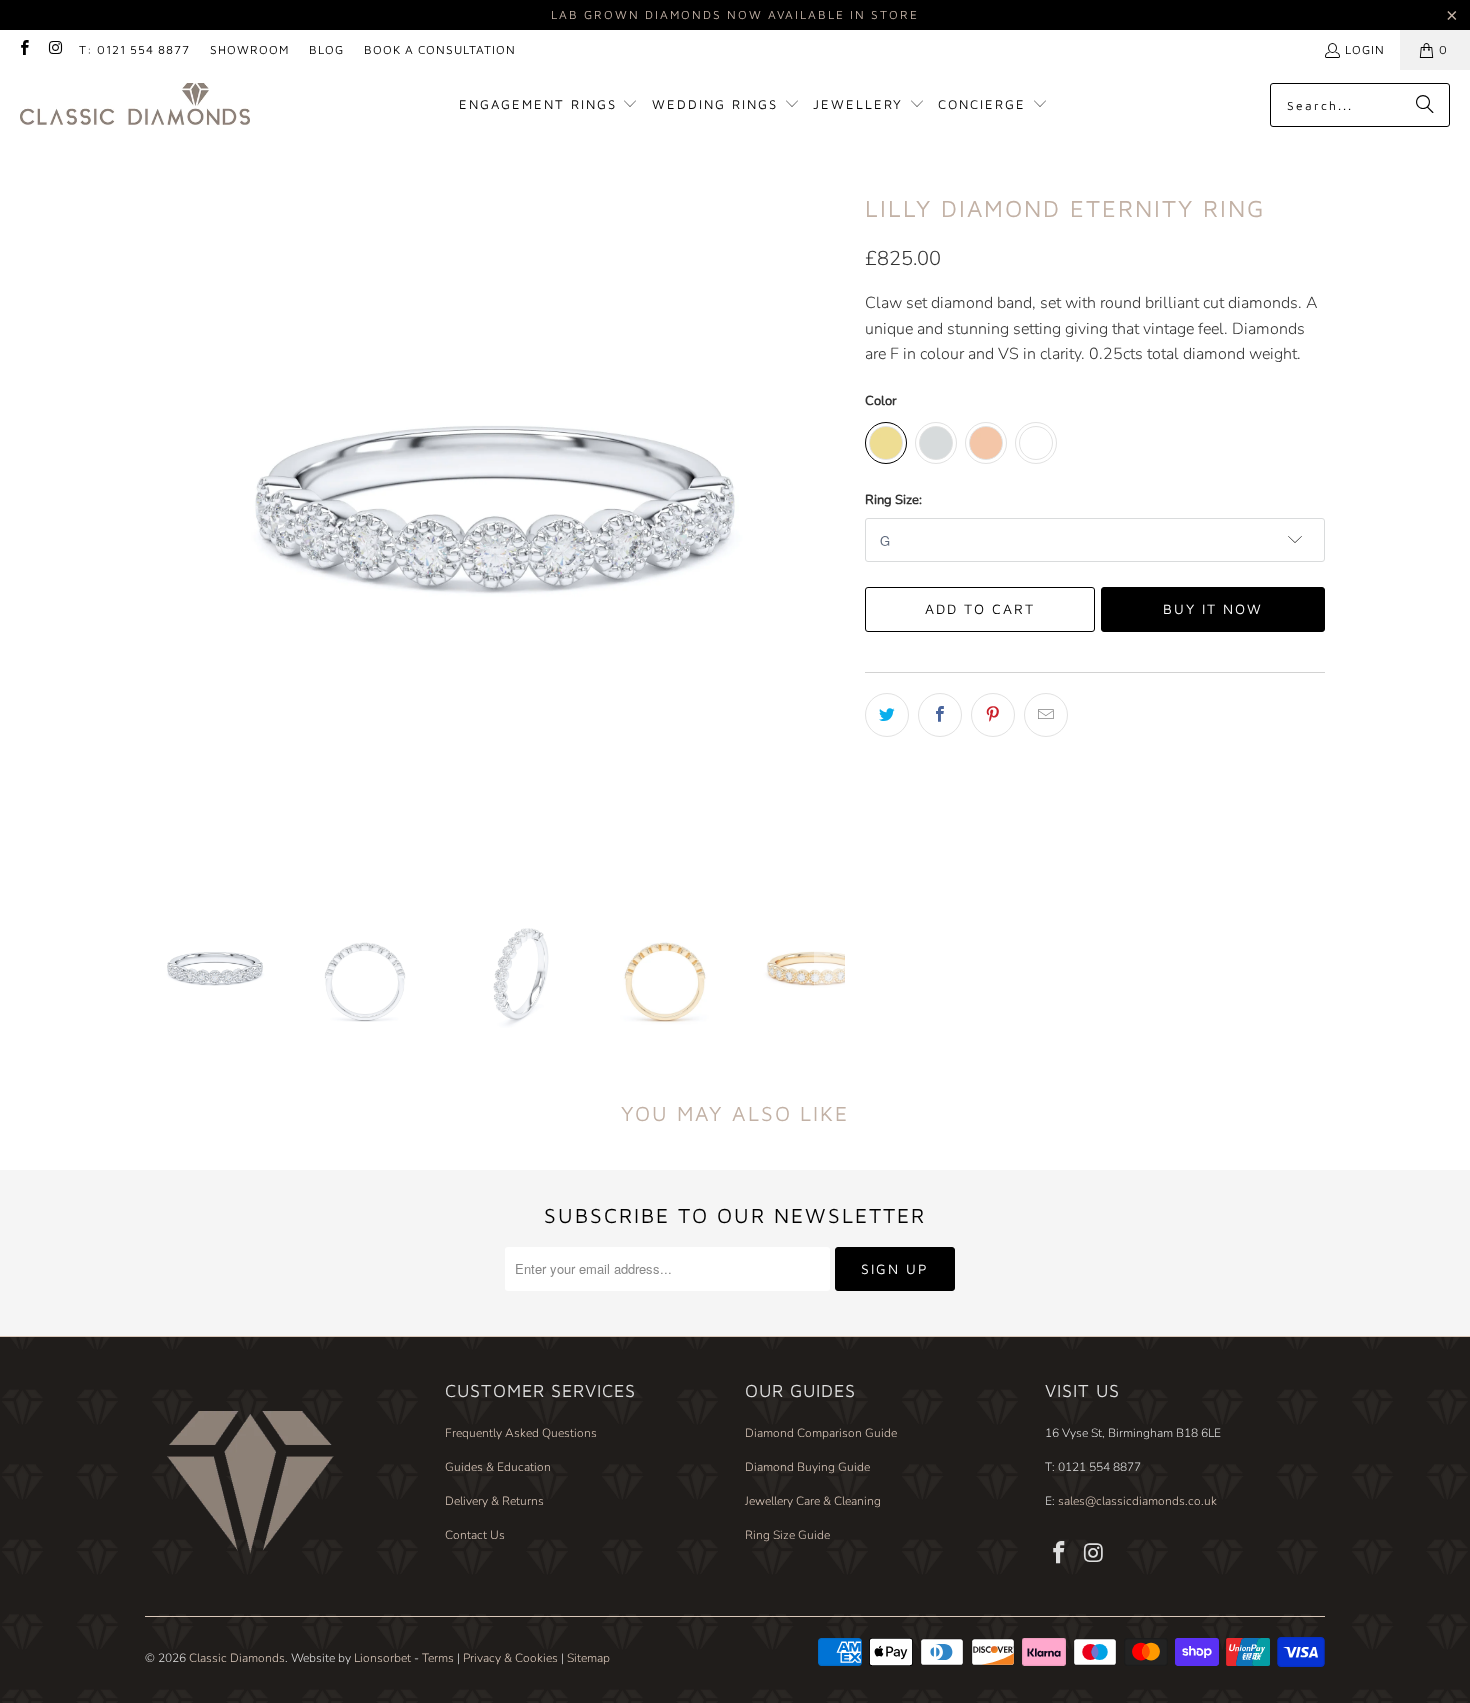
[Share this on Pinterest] (993, 715)
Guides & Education (498, 1467)
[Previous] (160, 521)
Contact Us (475, 1535)
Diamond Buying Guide (807, 1467)
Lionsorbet (382, 1658)
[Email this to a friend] (1046, 715)
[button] (549, 105)
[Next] (830, 521)
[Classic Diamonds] (135, 105)
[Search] (1425, 105)
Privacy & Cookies (510, 1658)
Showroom (249, 49)
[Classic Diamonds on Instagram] (54, 49)
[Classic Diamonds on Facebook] (23, 49)
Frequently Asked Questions (521, 1433)
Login (1365, 49)
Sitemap (588, 1658)
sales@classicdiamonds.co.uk (1136, 1501)
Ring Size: (893, 500)
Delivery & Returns (494, 1501)
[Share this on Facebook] (940, 715)
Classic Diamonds (237, 1658)
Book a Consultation (440, 49)
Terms (438, 1658)
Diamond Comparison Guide (821, 1433)
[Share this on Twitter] (887, 715)
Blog (326, 49)
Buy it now (1213, 608)
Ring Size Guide (787, 1535)
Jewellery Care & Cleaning (813, 1501)
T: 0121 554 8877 (134, 49)
